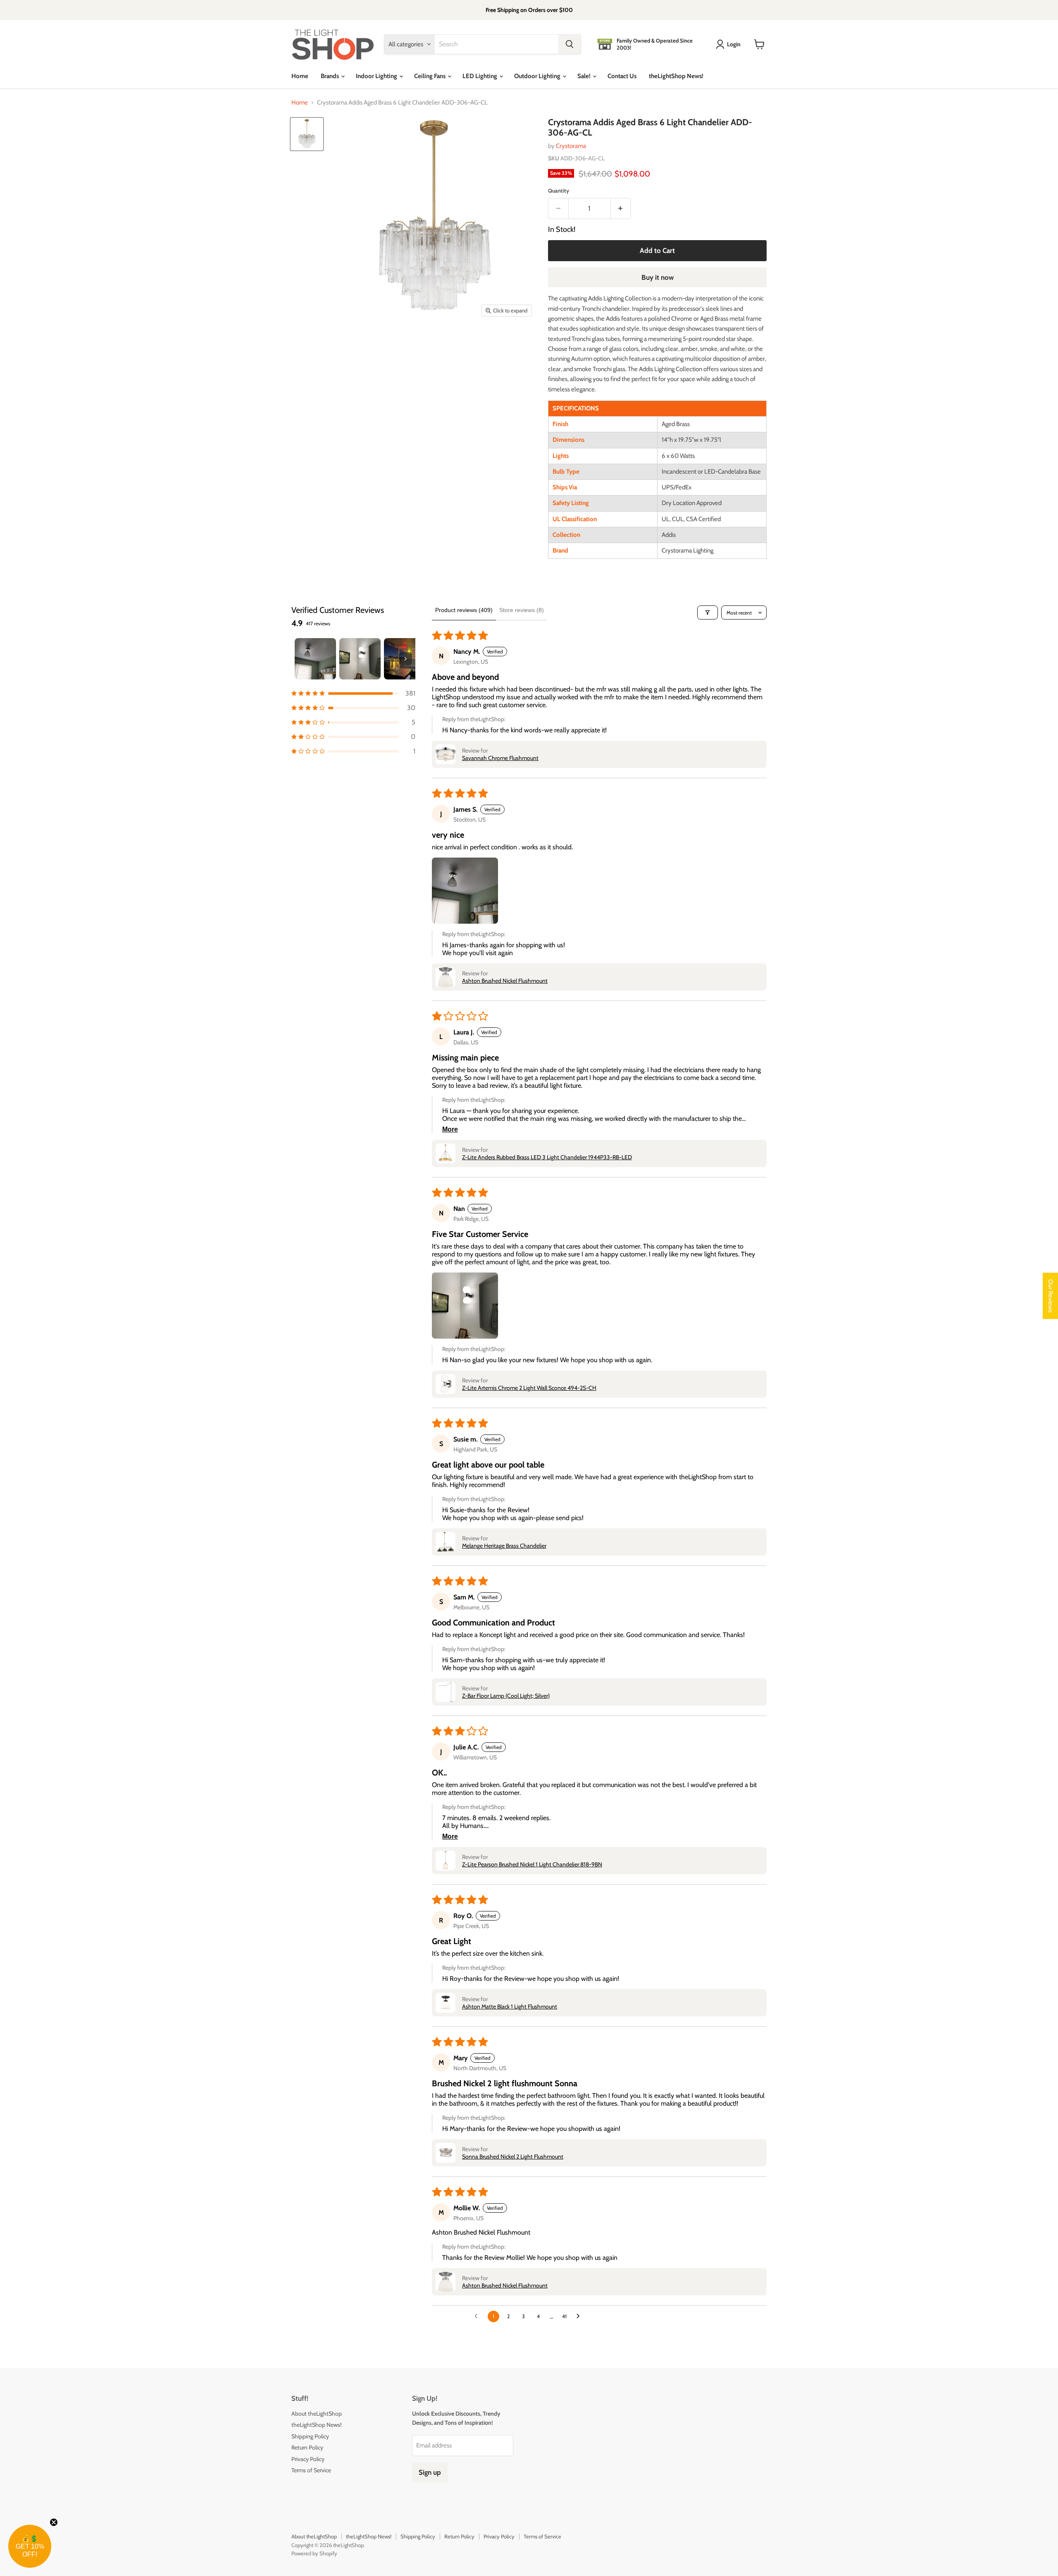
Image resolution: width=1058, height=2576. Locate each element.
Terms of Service (311, 2470)
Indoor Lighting (377, 76)
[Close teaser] (54, 2522)
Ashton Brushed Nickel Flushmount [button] (505, 981)
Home (300, 76)
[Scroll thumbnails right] (405, 659)
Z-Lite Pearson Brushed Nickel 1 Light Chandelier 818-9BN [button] (532, 1864)
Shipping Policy (310, 2436)
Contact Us (622, 76)
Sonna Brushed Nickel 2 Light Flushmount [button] (513, 2157)
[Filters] (708, 612)
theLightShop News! (676, 76)
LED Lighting (480, 76)
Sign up (430, 2472)
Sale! (585, 76)
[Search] (570, 44)
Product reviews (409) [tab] (464, 610)
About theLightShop (317, 2414)
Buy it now (658, 277)
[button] (353, 693)
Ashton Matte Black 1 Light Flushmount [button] (510, 2006)
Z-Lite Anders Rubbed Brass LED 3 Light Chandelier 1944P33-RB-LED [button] (547, 1157)
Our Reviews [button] (1051, 1296)
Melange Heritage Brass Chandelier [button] (504, 1546)
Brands (330, 76)
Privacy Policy (308, 2459)
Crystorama (571, 146)
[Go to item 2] (360, 659)
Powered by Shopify (314, 2553)
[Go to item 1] (315, 659)
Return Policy (307, 2447)
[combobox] (497, 44)
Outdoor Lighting (538, 76)
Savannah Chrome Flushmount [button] (500, 758)
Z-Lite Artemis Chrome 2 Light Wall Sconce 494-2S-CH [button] (529, 1388)
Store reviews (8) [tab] (522, 610)
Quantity (559, 191)
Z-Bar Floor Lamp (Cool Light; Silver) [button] (506, 1696)
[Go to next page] (580, 2316)
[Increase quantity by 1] (621, 209)
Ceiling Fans (430, 76)
